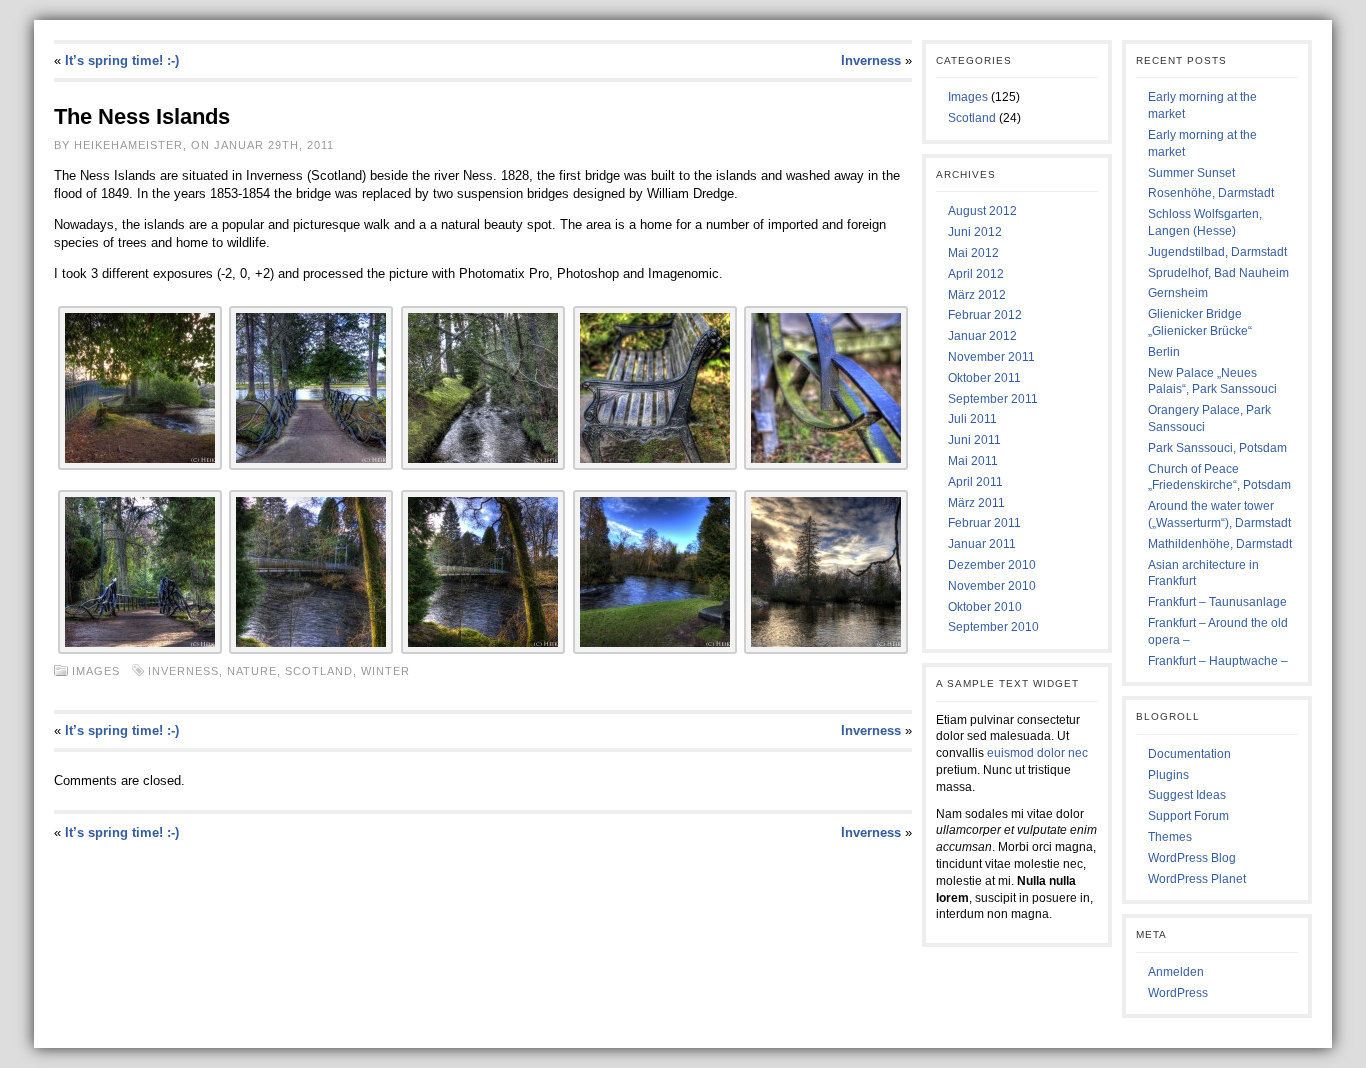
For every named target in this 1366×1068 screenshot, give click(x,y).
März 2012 (977, 295)
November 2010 (992, 586)
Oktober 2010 (985, 607)
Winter (385, 671)
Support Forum (1188, 816)
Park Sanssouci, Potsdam (1217, 448)
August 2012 (982, 211)
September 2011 (993, 399)
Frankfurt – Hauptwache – (1218, 661)
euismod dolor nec (1037, 753)
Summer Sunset (1191, 173)
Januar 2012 (982, 336)
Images (96, 671)
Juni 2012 (975, 232)
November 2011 (991, 357)
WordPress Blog (1192, 858)
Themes (1170, 837)
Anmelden (1176, 972)
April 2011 (975, 482)
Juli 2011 (972, 419)
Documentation (1189, 754)
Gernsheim (1178, 293)
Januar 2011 (982, 544)
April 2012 (976, 274)
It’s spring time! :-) (122, 60)
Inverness (871, 60)
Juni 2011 (974, 440)
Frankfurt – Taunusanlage (1217, 602)
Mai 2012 (973, 253)
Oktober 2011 (984, 378)
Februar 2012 (985, 315)
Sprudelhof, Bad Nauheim (1218, 273)
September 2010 (993, 627)
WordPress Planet (1197, 879)
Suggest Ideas (1187, 795)
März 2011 (976, 503)
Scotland (319, 671)
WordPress (1178, 993)
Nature (252, 671)
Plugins (1168, 775)
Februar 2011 (984, 523)
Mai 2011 (973, 461)
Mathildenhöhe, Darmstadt (1220, 544)
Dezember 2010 (992, 565)
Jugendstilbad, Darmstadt (1217, 252)
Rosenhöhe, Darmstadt (1211, 193)
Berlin (1164, 352)
